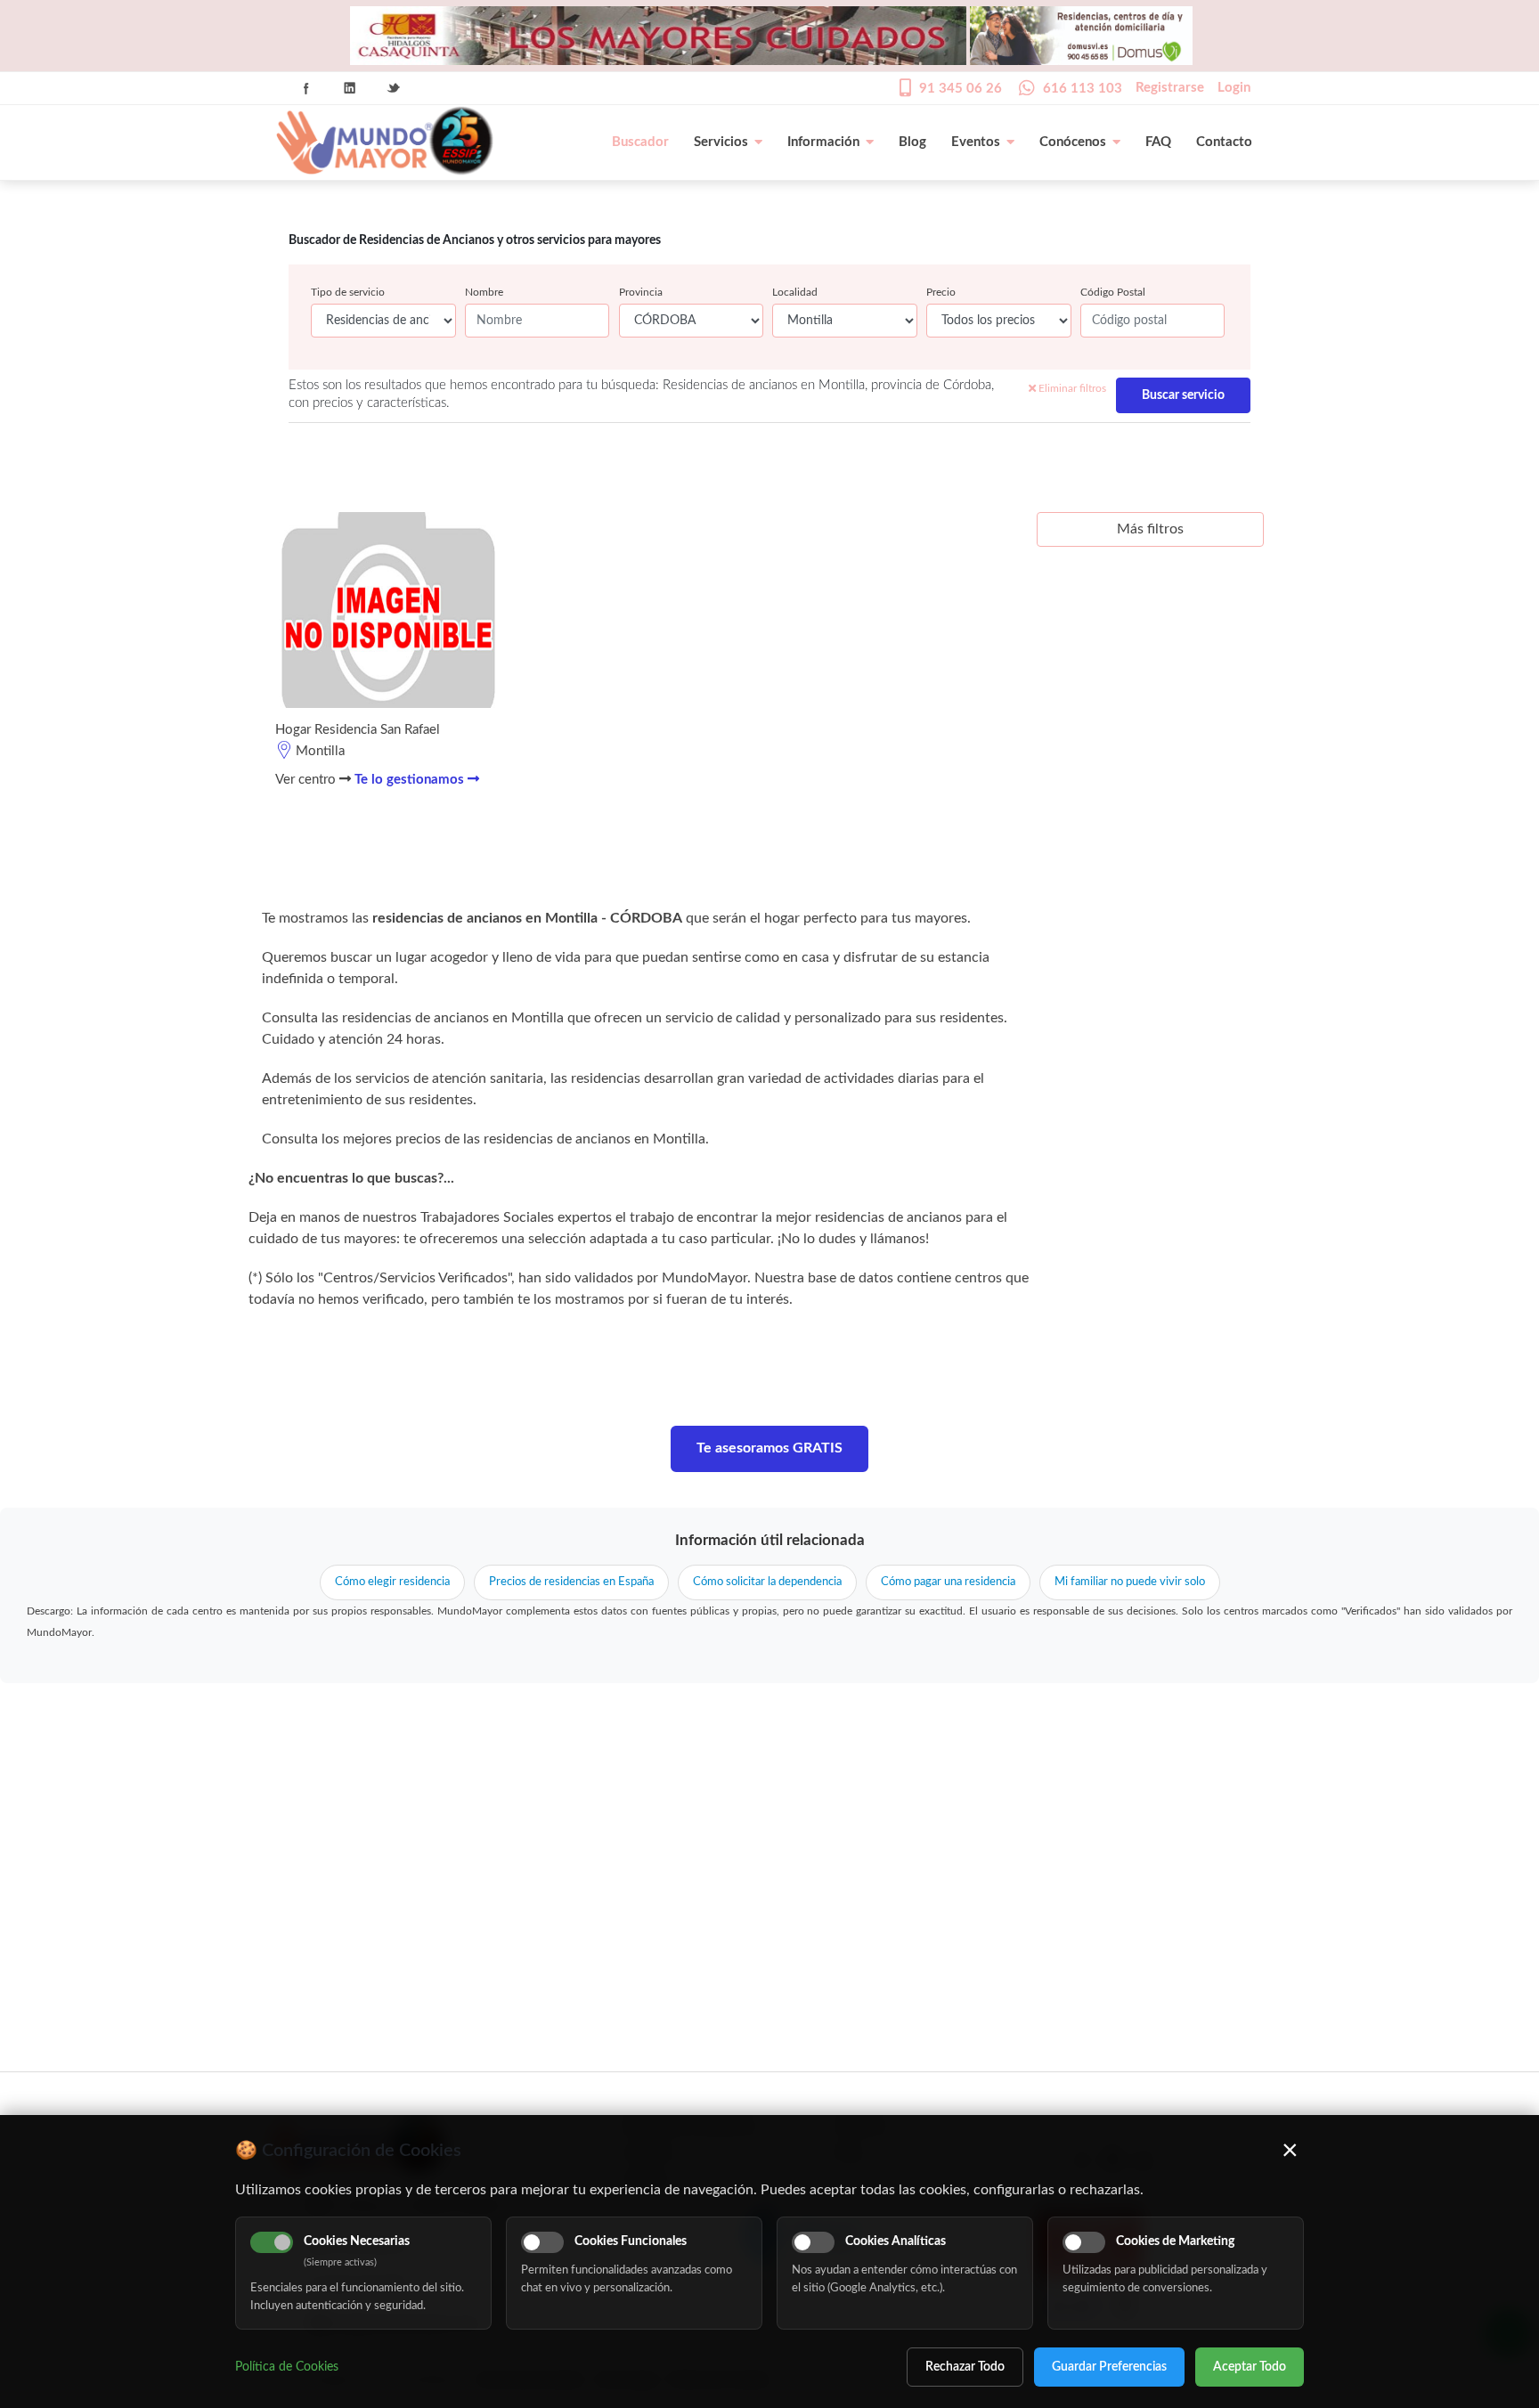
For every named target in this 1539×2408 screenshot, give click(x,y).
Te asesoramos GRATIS (769, 1448)
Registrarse (1170, 88)
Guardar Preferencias (1109, 2367)
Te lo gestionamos (411, 780)
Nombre (484, 292)
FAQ (1158, 142)
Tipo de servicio (348, 292)
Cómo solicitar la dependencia (767, 1582)
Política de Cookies (287, 2367)
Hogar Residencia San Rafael (358, 730)
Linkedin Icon (350, 88)
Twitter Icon (394, 88)
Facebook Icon (306, 88)
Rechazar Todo (965, 2367)
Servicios (721, 142)
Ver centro (307, 780)
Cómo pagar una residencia (948, 1582)
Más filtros (1150, 529)
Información (823, 142)
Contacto (1224, 142)
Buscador (640, 142)
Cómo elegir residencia (392, 1582)
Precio (941, 292)
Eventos (976, 142)
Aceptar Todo (1250, 2367)
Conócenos (1073, 142)
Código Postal (1113, 292)
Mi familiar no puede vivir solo (1130, 1582)
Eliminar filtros (1071, 388)
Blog (912, 142)
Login (1234, 88)
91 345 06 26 (961, 89)
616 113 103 (1083, 89)
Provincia (641, 292)
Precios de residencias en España (571, 1582)
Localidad (795, 292)
